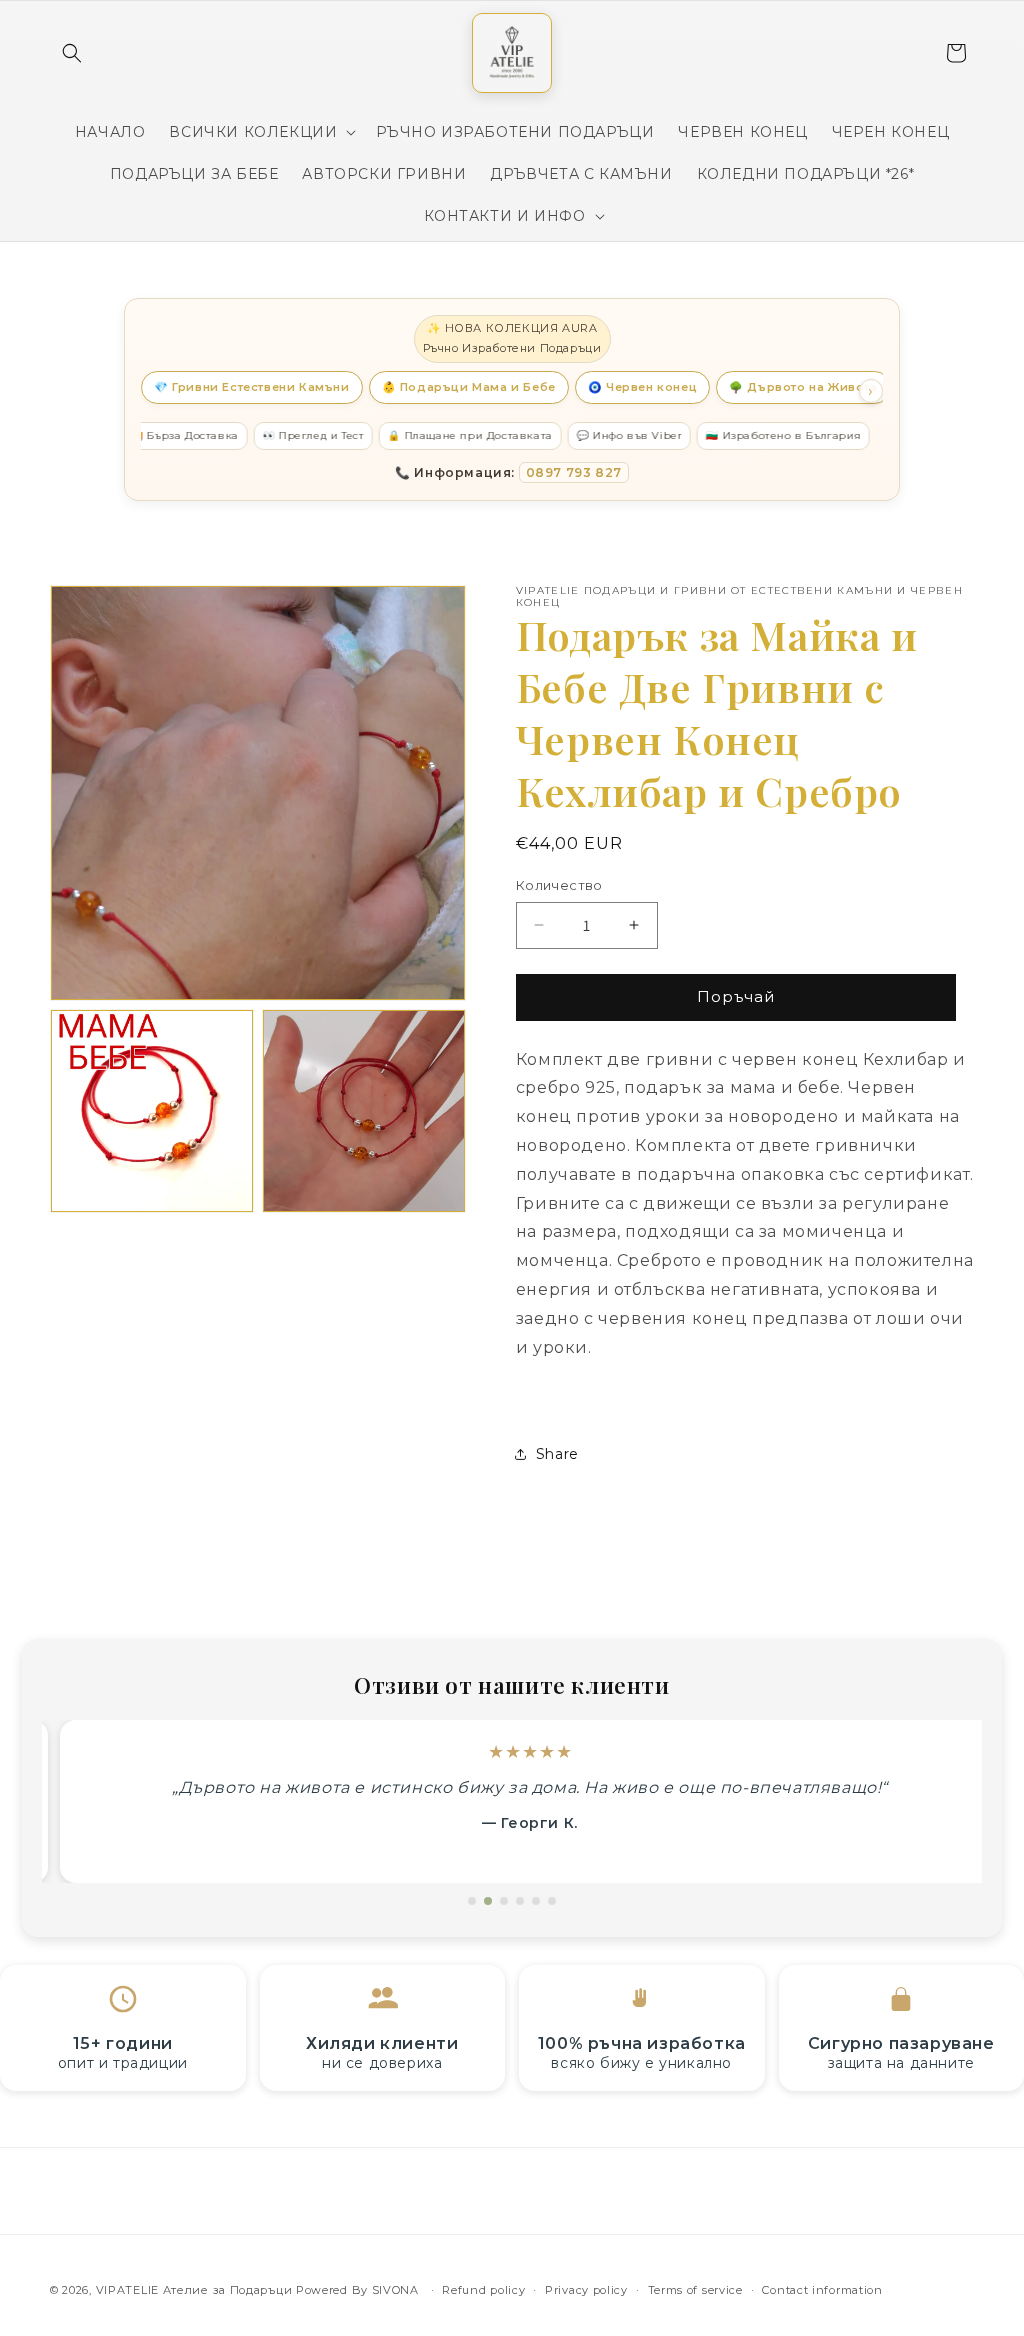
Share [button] (557, 1454)
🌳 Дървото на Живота (803, 387)
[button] (72, 53)
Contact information (822, 2290)
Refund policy (483, 2290)
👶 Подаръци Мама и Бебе (469, 387)
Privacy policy (586, 2290)
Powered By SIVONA (359, 2290)
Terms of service (695, 2290)
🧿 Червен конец (642, 387)
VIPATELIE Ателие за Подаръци (194, 2290)
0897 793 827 (574, 472)
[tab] (472, 1901)
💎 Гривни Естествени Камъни (252, 387)
